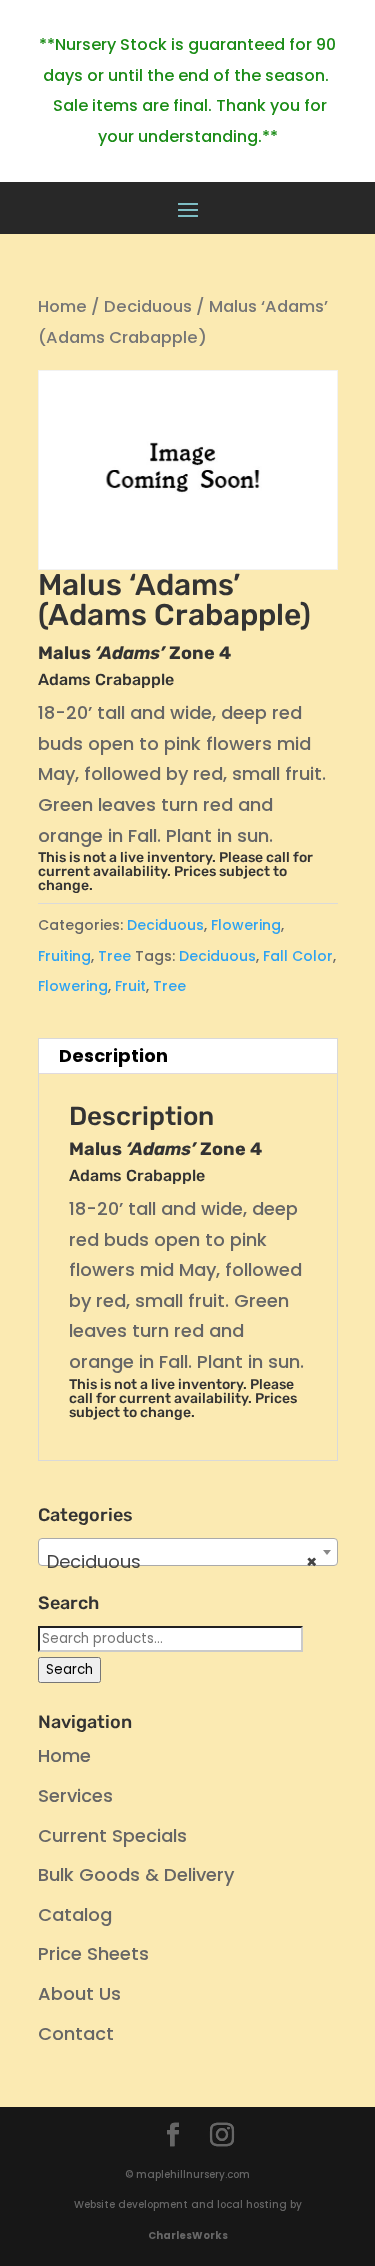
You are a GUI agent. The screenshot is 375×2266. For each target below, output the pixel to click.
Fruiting (64, 956)
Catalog (75, 1914)
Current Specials (112, 1835)
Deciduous (148, 306)
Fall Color (298, 956)
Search (69, 1669)
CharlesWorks (188, 2235)
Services (75, 1795)
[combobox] (188, 1552)
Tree (114, 956)
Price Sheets (93, 1953)
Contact (76, 2033)
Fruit (130, 986)
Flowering (246, 925)
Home (62, 306)
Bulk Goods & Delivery (136, 1874)
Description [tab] (113, 1055)
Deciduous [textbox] (182, 1561)
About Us (79, 1993)
